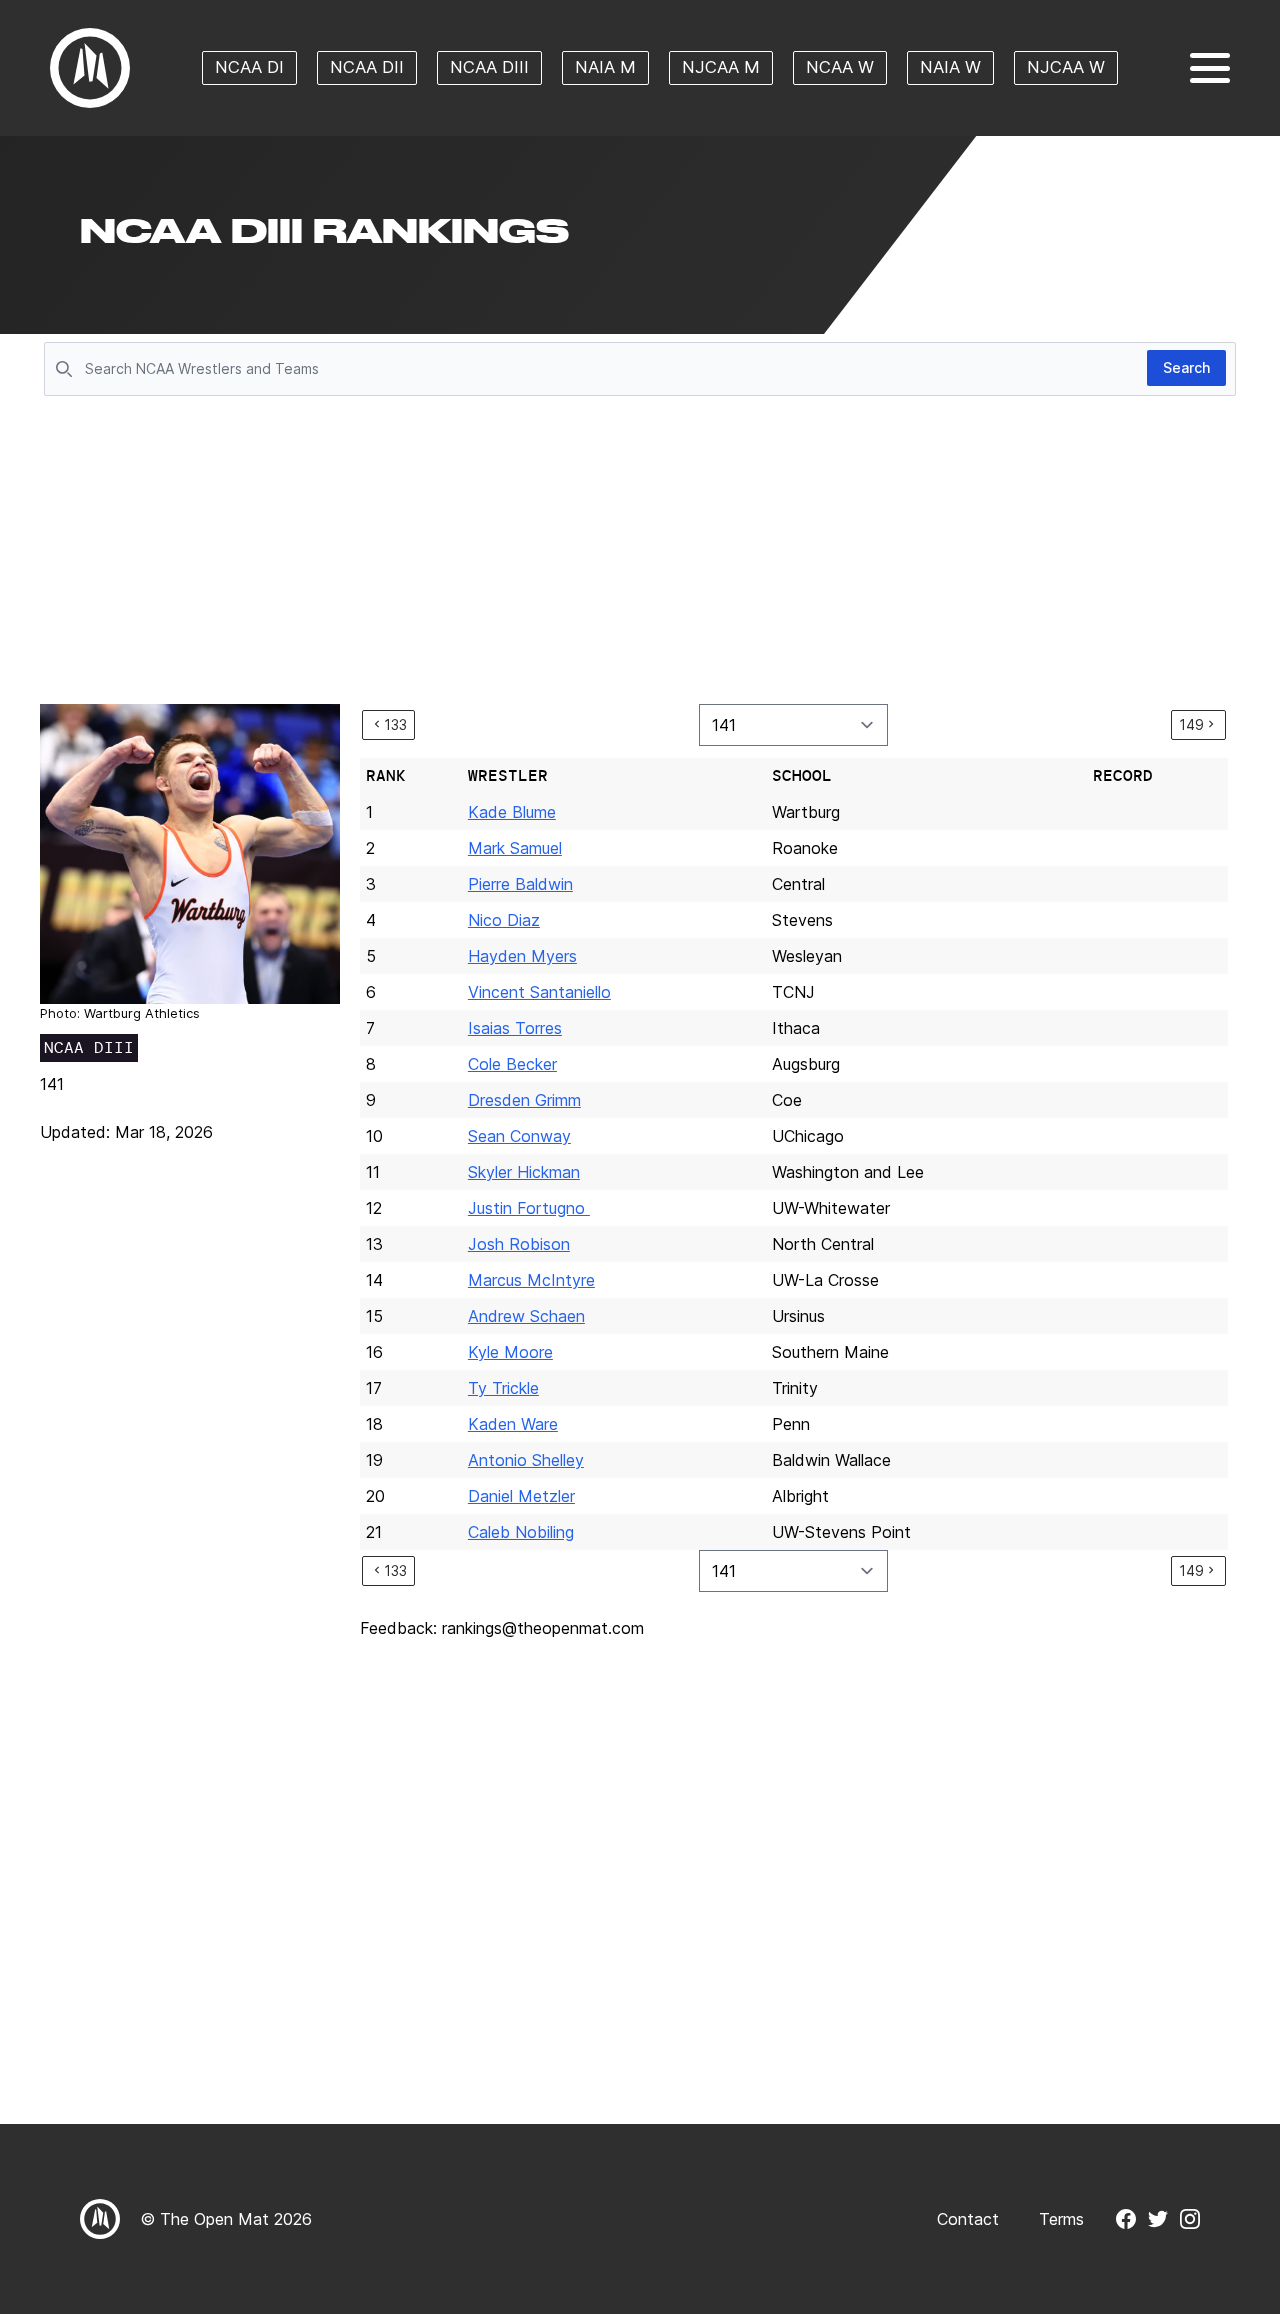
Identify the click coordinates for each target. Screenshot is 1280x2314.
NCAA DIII (489, 67)
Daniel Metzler (521, 1496)
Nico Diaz (504, 920)
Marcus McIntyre (531, 1280)
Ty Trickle (503, 1388)
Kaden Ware (513, 1424)
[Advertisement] (640, 552)
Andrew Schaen (526, 1316)
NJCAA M (721, 67)
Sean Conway (519, 1136)
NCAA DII (367, 67)
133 (395, 724)
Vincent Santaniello (539, 992)
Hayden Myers (522, 956)
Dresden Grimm (524, 1100)
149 (1191, 724)
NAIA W (950, 67)
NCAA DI (249, 67)
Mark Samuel (515, 848)
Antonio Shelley (526, 1460)
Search (1186, 367)
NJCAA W (1066, 67)
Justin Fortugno (529, 1208)
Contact (968, 2219)
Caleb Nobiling (521, 1532)
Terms (1061, 2219)
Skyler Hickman (524, 1172)
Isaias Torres (515, 1028)
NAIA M (605, 67)
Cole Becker (512, 1064)
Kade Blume (512, 812)
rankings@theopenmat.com (543, 1628)
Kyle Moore (510, 1352)
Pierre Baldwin (520, 884)
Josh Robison (519, 1244)
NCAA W (840, 67)
